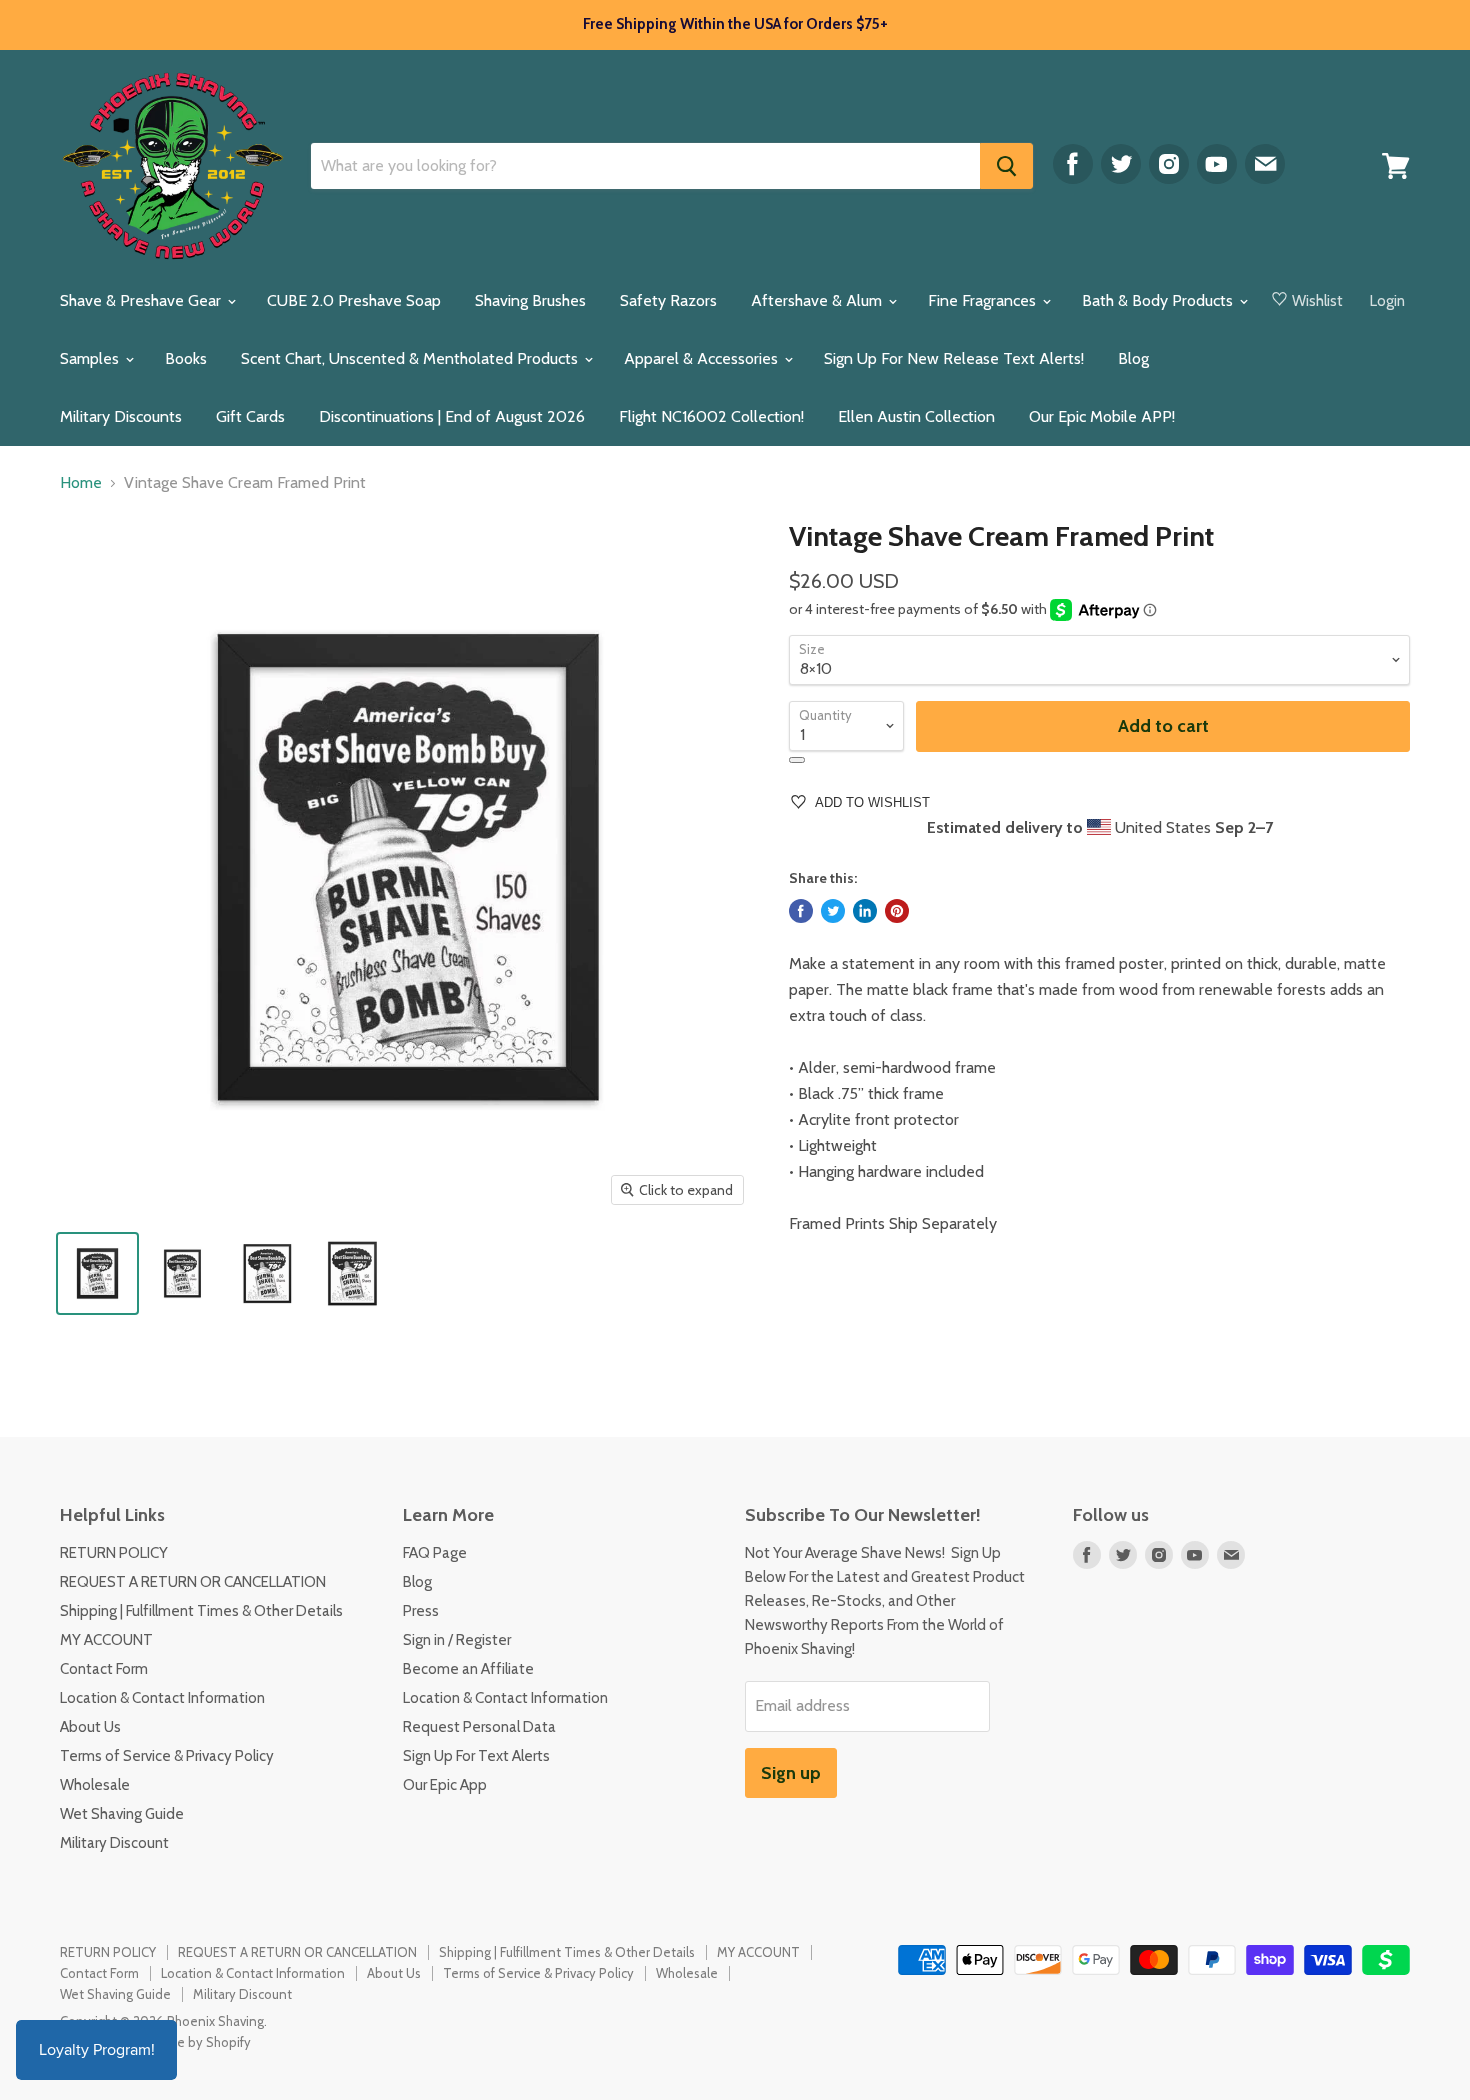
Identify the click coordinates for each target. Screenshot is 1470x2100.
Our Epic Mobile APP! (1102, 416)
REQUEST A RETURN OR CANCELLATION (193, 1582)
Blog (1133, 358)
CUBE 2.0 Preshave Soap (354, 300)
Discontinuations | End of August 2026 (452, 416)
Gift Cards (250, 416)
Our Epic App (445, 1785)
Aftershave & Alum (818, 300)
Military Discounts (121, 416)
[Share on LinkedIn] (865, 911)
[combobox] (645, 166)
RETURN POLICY (114, 1553)
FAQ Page (435, 1553)
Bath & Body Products (1159, 300)
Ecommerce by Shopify (183, 2042)
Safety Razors (668, 300)
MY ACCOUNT (106, 1640)
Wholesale (95, 1785)
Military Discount (114, 1843)
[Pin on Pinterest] (897, 911)
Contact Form (104, 1669)
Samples (91, 358)
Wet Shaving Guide (122, 1814)
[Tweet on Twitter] (833, 911)
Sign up (791, 1773)
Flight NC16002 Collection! (711, 416)
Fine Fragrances (984, 300)
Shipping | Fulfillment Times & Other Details (201, 1611)
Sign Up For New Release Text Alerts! (954, 358)
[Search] (1006, 166)
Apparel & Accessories (703, 358)
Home (81, 483)
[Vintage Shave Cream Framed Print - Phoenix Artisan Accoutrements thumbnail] (97, 1273)
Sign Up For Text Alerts (476, 1756)
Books (186, 358)
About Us (90, 1727)
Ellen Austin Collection (916, 416)
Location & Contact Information (162, 1698)
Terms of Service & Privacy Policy (167, 1756)
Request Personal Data (479, 1727)
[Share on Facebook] (801, 911)
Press (421, 1611)
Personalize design (797, 760)
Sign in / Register (457, 1640)
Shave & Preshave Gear (142, 300)
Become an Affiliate (468, 1669)
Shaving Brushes (530, 300)
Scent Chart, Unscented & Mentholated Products (411, 358)
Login (1387, 301)
